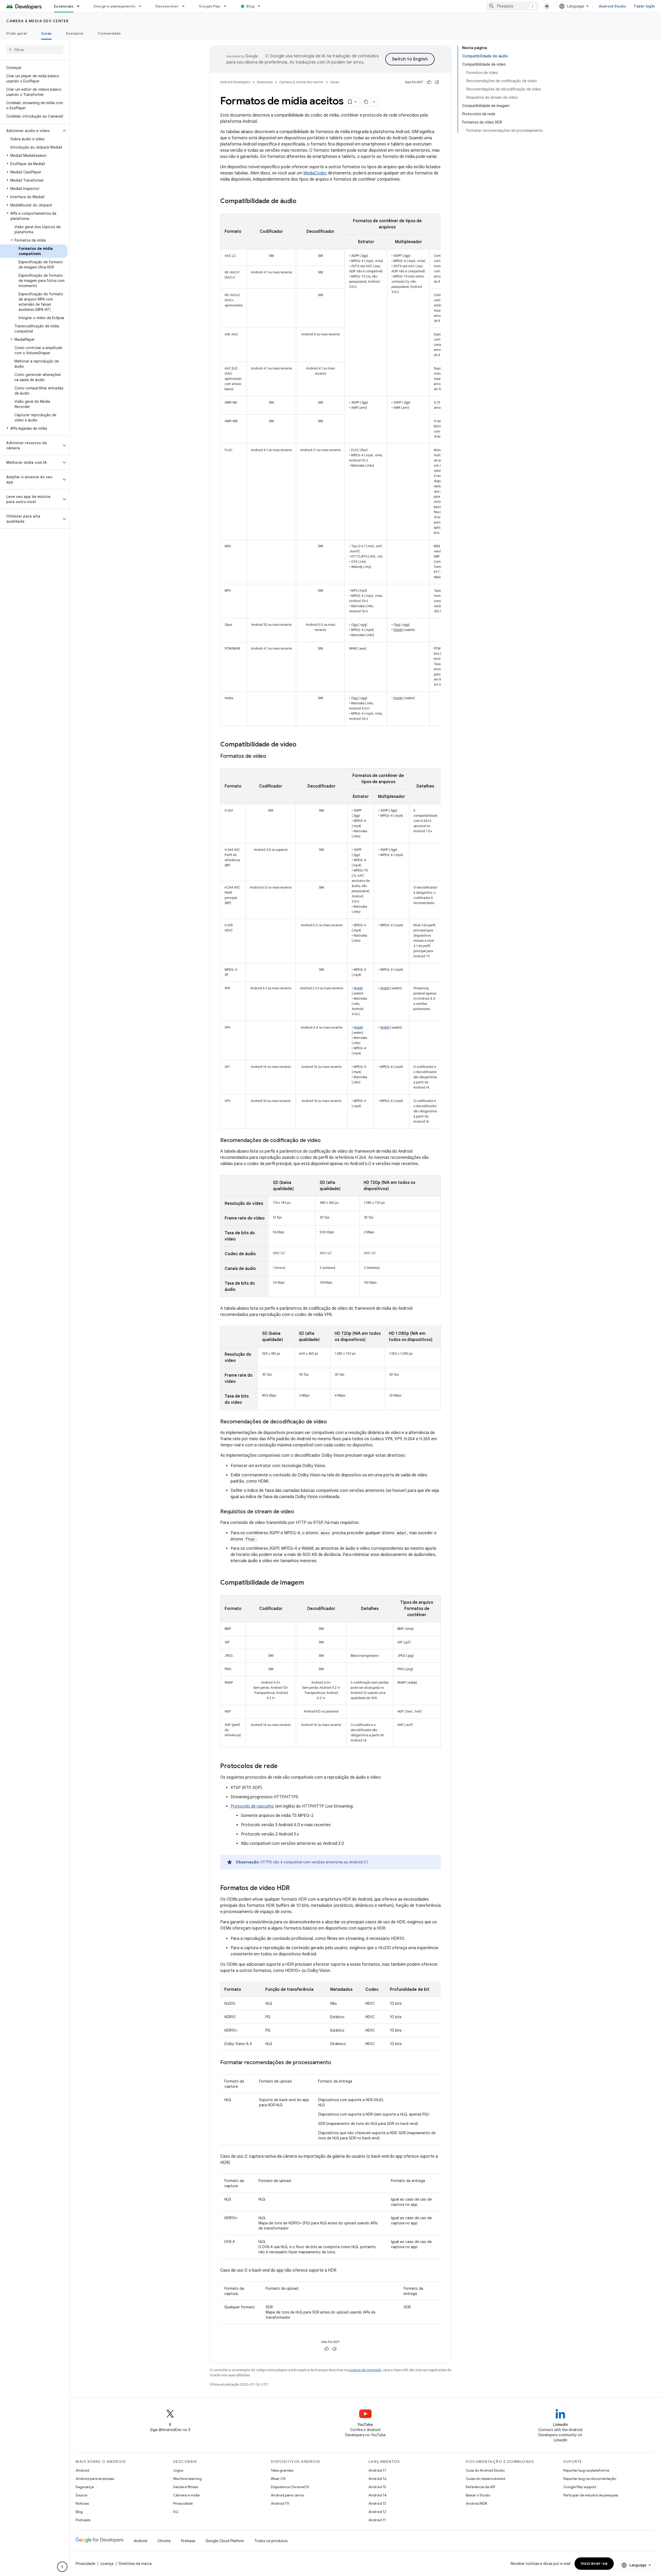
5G (176, 2512)
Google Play (210, 6)
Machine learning (187, 2479)
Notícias (82, 2503)
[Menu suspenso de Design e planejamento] (142, 6)
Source (81, 2495)
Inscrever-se (594, 2564)
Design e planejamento (115, 6)
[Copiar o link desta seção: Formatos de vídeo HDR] (295, 1888)
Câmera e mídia (186, 2495)
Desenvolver (167, 6)
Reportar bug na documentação (590, 2479)
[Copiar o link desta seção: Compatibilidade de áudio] (302, 202)
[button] (31, 131)
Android (82, 2470)
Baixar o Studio (478, 2495)
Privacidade (183, 2503)
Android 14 (377, 2495)
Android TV (280, 2503)
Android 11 (377, 2520)
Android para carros (287, 2495)
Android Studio (612, 6)
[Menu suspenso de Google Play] (227, 6)
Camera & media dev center (37, 21)
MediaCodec (315, 173)
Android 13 (377, 2503)
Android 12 (377, 2512)
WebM (398, 630)
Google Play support (580, 2487)
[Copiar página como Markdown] (366, 102)
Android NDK (477, 2503)
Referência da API (480, 2487)
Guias (46, 33)
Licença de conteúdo (365, 2370)
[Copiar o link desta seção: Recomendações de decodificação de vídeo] (332, 1422)
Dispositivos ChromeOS (290, 2487)
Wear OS (278, 2479)
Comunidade (109, 33)
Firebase (188, 2541)
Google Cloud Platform (225, 2541)
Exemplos (75, 33)
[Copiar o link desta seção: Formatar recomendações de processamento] (336, 2063)
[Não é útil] (437, 82)
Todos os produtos (271, 2541)
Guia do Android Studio (485, 2470)
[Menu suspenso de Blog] (261, 6)
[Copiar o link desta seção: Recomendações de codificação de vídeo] (326, 1141)
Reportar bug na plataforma (586, 2470)
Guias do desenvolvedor (486, 2479)
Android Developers (235, 82)
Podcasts (83, 2520)
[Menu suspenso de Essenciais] (81, 6)
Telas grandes (282, 2470)
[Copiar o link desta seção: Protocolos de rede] (283, 1767)
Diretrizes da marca (135, 2564)
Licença (107, 2564)
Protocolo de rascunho (252, 1806)
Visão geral (16, 33)
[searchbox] (35, 50)
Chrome (164, 2541)
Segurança (85, 2487)
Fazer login (644, 6)
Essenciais (64, 6)
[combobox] (512, 6)
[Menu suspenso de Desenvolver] (186, 6)
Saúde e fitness (186, 2487)
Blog (250, 6)
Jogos (178, 2470)
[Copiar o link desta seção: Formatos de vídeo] (271, 757)
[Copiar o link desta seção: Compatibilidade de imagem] (309, 1583)
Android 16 (377, 2479)
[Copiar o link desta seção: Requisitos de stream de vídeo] (299, 1512)
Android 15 (377, 2487)
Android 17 (377, 2470)
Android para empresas (95, 2479)
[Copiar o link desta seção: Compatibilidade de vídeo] (302, 745)
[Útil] (429, 82)
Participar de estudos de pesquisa (591, 2495)
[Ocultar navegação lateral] (62, 2567)
